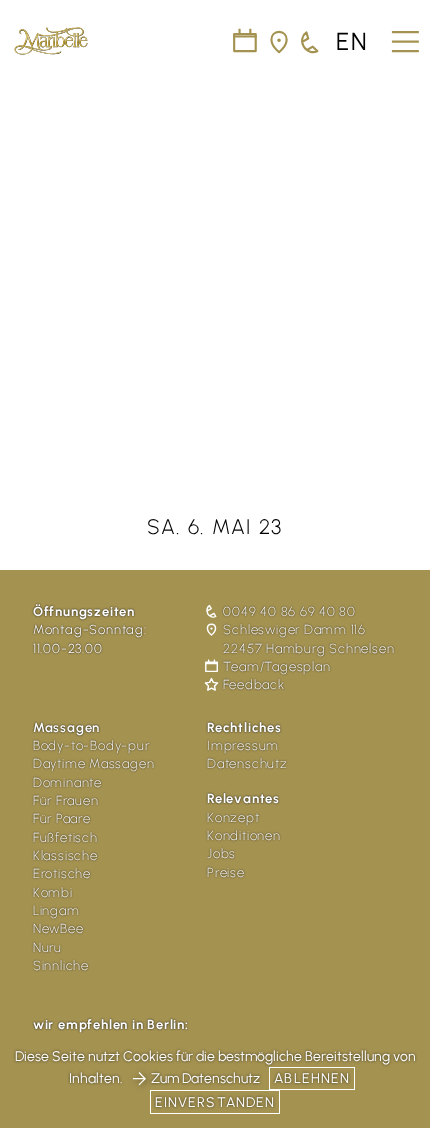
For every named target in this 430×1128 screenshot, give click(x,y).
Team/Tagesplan (276, 666)
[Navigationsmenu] (403, 34)
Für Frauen (66, 800)
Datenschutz (247, 763)
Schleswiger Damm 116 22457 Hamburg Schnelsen (308, 638)
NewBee (58, 928)
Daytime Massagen (93, 763)
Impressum (243, 745)
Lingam (56, 910)
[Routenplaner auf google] (280, 42)
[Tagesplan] (246, 42)
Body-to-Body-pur (91, 745)
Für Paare (62, 818)
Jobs (221, 853)
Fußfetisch (65, 837)
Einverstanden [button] (215, 1102)
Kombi (53, 892)
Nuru (47, 947)
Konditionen (244, 835)
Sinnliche (61, 965)
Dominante (67, 782)
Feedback (253, 685)
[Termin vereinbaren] (311, 42)
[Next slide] (402, 257)
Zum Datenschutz (205, 1078)
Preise (226, 872)
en (352, 42)
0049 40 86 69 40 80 (289, 611)
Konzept (233, 817)
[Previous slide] (28, 257)
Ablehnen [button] (312, 1078)
